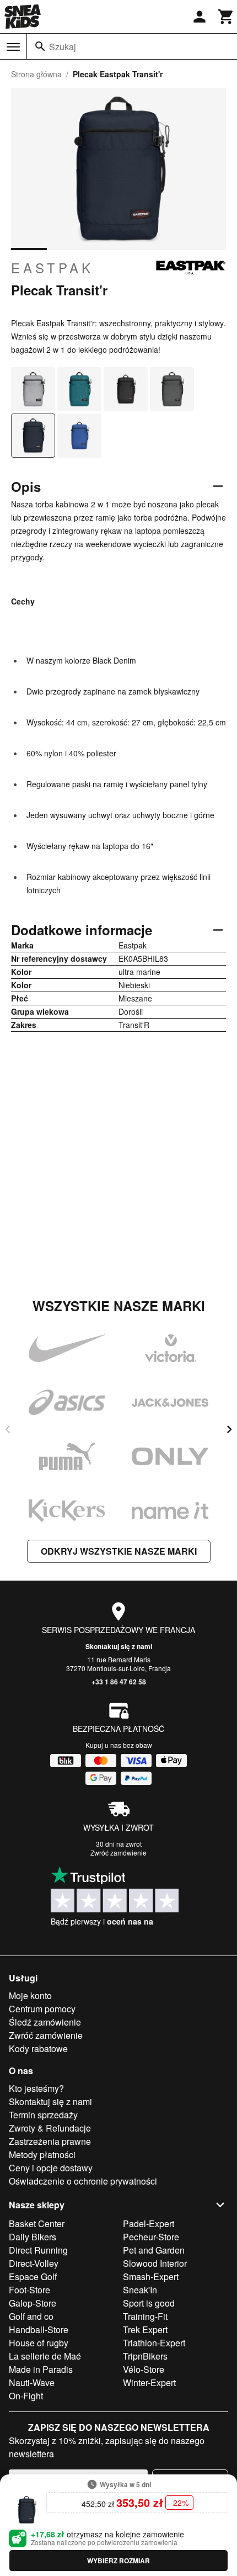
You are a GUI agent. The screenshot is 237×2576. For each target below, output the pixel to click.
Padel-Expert (149, 2223)
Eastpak (52, 268)
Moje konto (30, 1995)
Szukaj (63, 47)
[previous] (8, 1429)
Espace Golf (33, 2276)
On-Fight (26, 2396)
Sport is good (149, 2303)
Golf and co (31, 2316)
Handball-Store (39, 2329)
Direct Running (38, 2250)
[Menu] (13, 47)
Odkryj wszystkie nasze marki (119, 1551)
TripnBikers (145, 2356)
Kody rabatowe (38, 2048)
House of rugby (39, 2343)
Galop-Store (33, 2303)
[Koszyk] (226, 17)
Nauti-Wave (32, 2382)
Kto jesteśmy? (36, 2088)
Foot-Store (29, 2290)
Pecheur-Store (151, 2237)
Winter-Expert (149, 2382)
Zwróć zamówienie (118, 1853)
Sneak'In (140, 2290)
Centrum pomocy (42, 2009)
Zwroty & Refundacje (50, 2128)
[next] (229, 1429)
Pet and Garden (154, 2250)
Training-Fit (145, 2316)
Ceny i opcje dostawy (51, 2168)
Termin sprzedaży (43, 2115)
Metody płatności (42, 2154)
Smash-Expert (151, 2276)
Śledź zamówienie (45, 2022)
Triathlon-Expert (154, 2343)
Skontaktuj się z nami (119, 1646)
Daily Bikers (33, 2237)
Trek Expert (145, 2329)
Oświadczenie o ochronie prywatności (83, 2181)
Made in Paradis (41, 2369)
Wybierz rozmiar (118, 2561)
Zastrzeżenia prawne (50, 2141)
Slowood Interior (155, 2263)
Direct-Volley (34, 2263)
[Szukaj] (40, 46)
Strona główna (36, 74)
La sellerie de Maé (45, 2356)
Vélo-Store (144, 2369)
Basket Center (37, 2223)
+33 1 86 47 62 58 (119, 1682)
